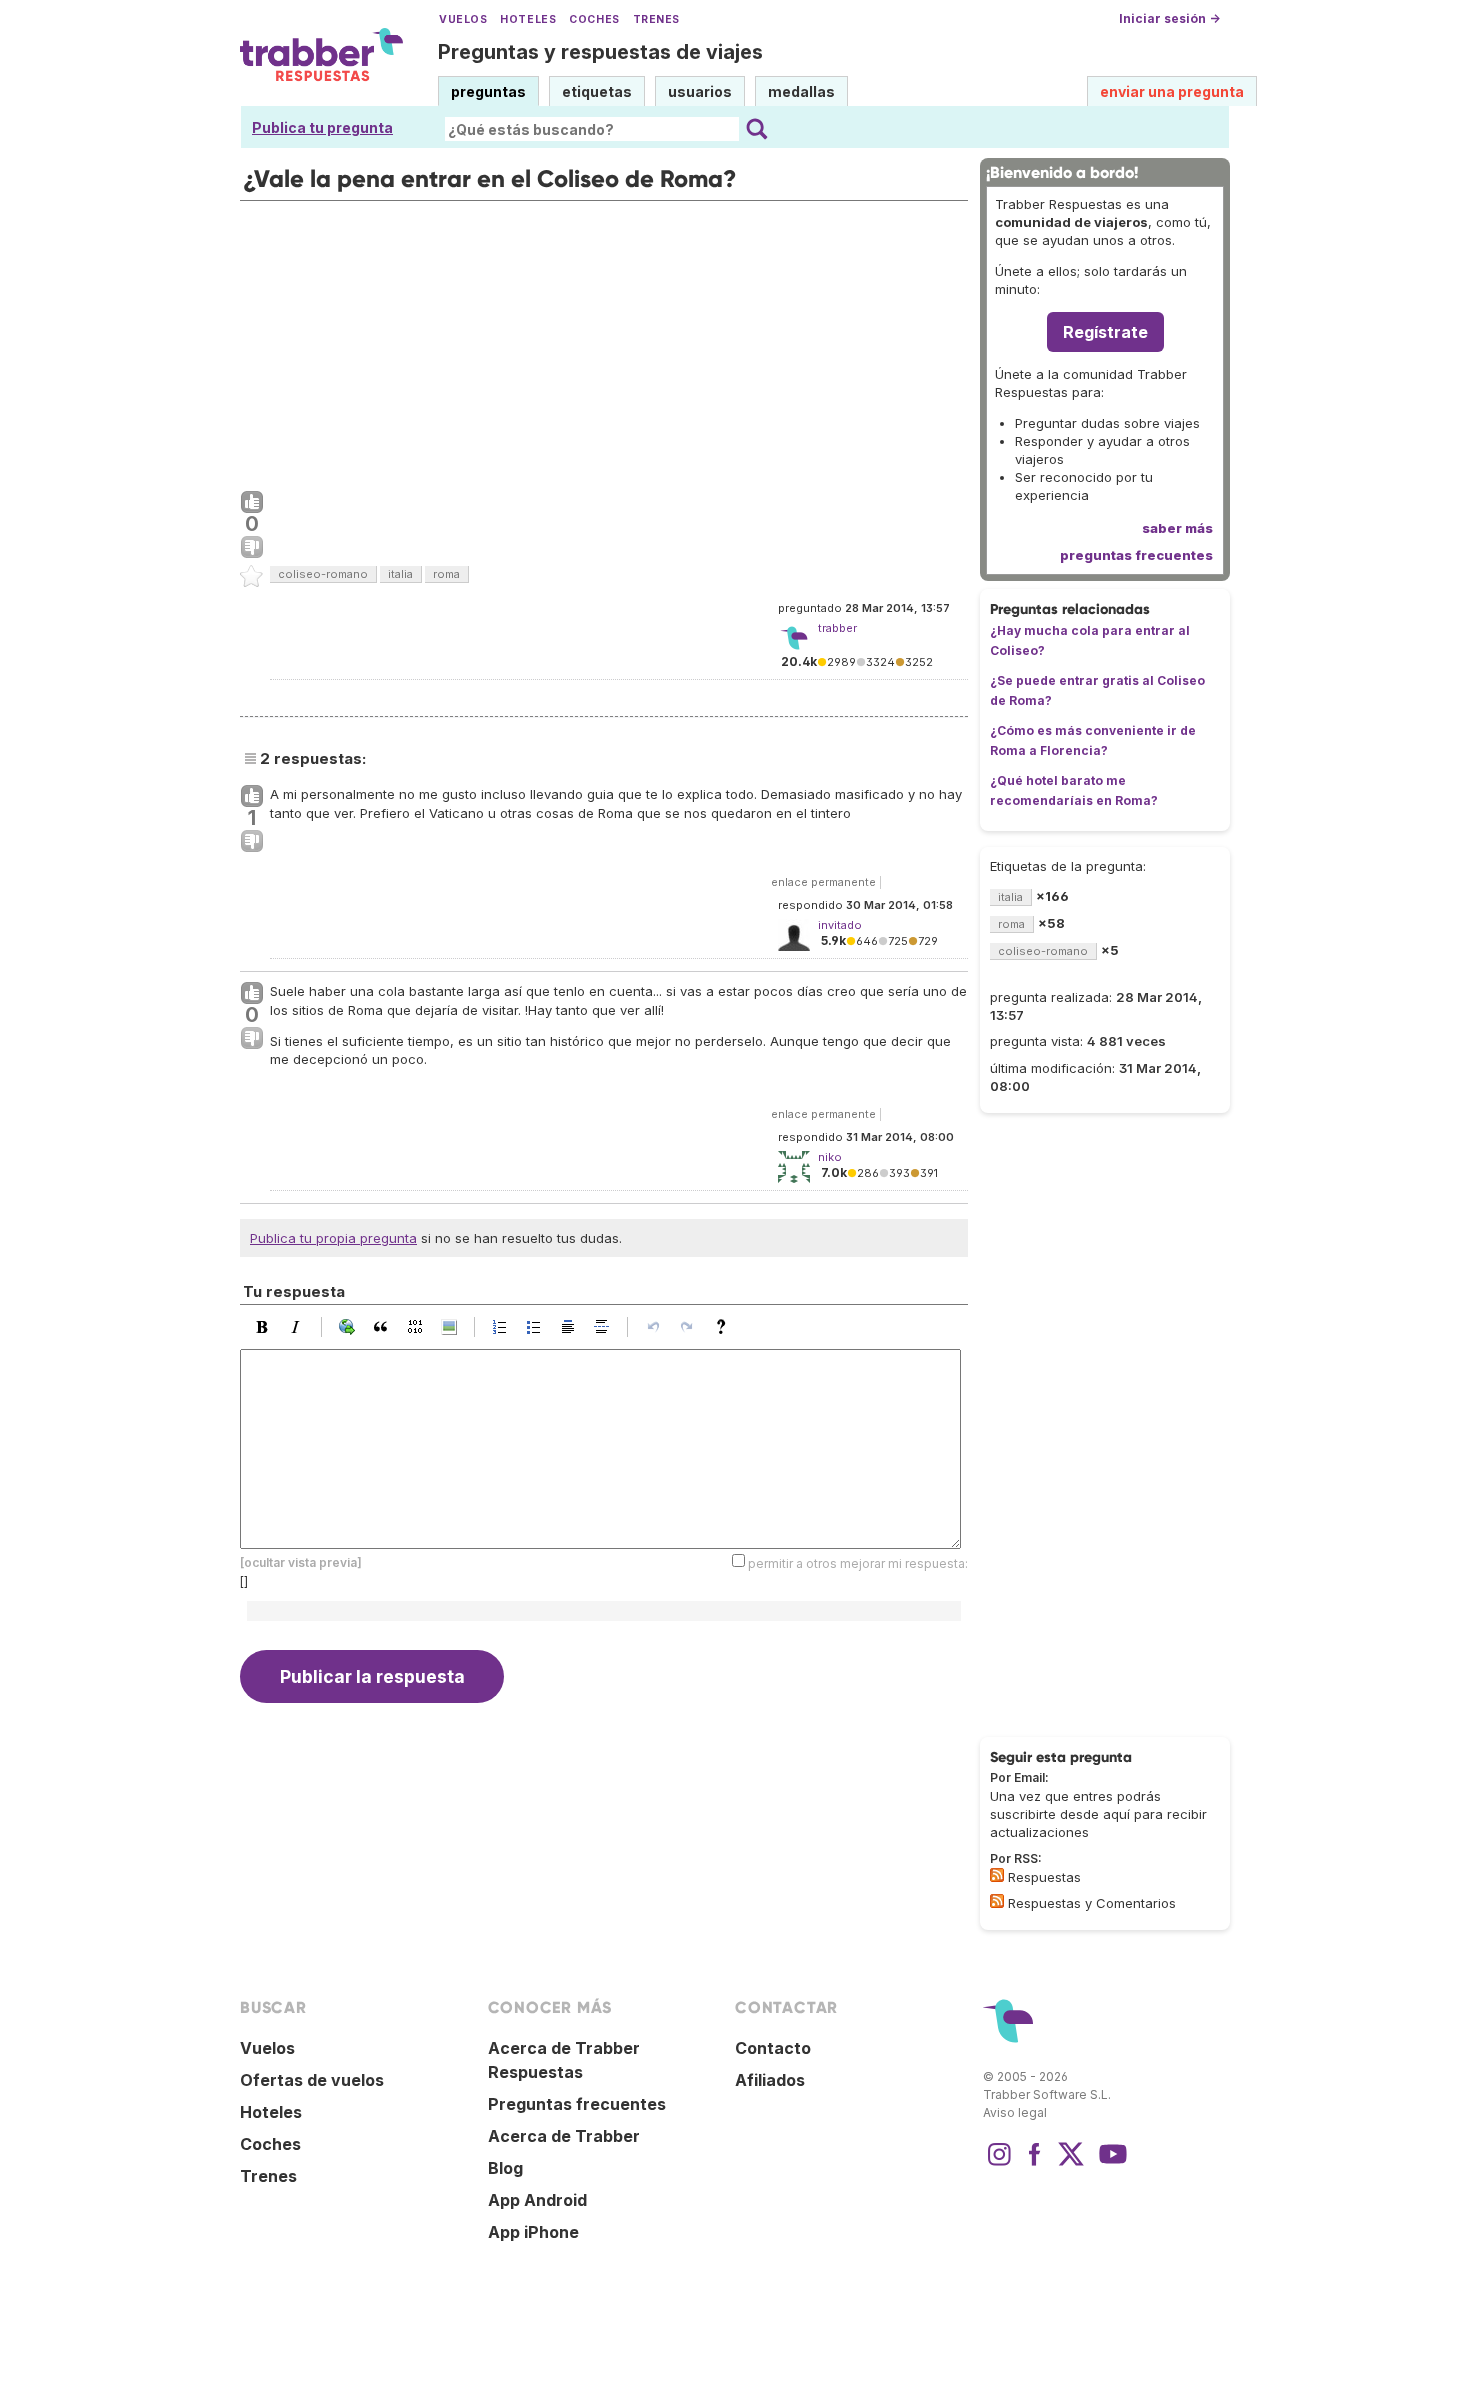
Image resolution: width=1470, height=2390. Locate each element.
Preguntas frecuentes (577, 2104)
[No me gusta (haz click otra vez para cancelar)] (252, 548)
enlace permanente (823, 882)
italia (400, 574)
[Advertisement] (604, 341)
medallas (801, 91)
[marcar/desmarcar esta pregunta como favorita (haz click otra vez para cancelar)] (252, 577)
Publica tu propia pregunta (333, 1238)
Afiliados (770, 2080)
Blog (505, 2168)
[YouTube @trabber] (1110, 2164)
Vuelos (463, 19)
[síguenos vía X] (1071, 2164)
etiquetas (597, 91)
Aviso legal (1015, 2112)
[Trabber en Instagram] (999, 2164)
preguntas (488, 91)
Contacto (773, 2048)
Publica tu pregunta (322, 127)
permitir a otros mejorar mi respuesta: (858, 1563)
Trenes (656, 19)
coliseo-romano (323, 574)
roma (446, 574)
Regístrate (1105, 332)
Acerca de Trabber (564, 2136)
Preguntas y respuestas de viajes (600, 52)
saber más (1177, 528)
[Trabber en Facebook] (1035, 2164)
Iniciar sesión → (1169, 18)
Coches (594, 19)
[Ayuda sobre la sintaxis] (726, 1327)
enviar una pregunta (1172, 91)
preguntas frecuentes (1136, 555)
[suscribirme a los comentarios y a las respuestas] (997, 1901)
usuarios (700, 91)
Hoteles (528, 19)
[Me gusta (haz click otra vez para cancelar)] (252, 503)
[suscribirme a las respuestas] (997, 1875)
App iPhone (533, 2232)
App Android (537, 2200)
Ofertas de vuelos (312, 2080)
